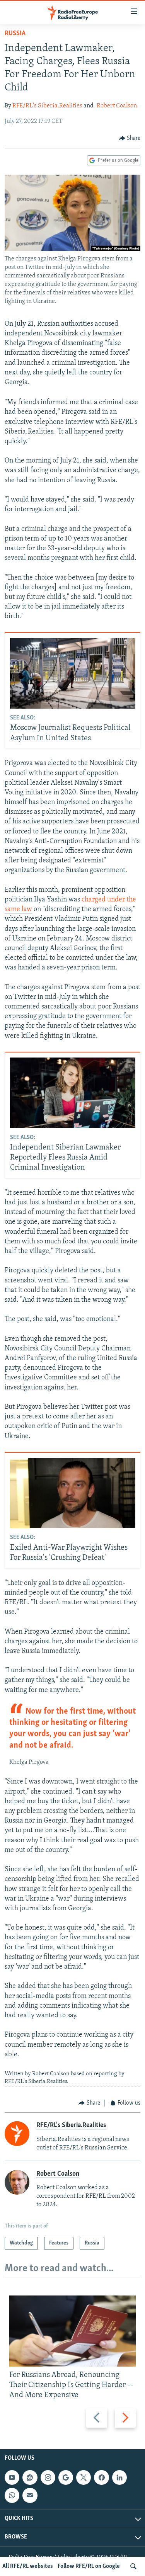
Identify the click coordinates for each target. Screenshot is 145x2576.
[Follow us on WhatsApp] (12, 2495)
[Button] (130, 138)
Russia (15, 34)
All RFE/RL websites (28, 2566)
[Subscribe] (30, 2495)
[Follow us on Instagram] (48, 2477)
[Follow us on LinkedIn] (119, 2477)
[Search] (133, 2566)
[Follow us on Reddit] (30, 2477)
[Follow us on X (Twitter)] (84, 2477)
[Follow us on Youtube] (12, 2477)
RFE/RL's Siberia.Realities (47, 106)
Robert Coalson (117, 106)
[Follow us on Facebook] (101, 2477)
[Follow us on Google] (66, 2477)
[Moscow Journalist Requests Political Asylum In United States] (73, 673)
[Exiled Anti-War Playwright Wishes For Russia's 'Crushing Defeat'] (73, 1493)
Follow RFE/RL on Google (89, 2566)
